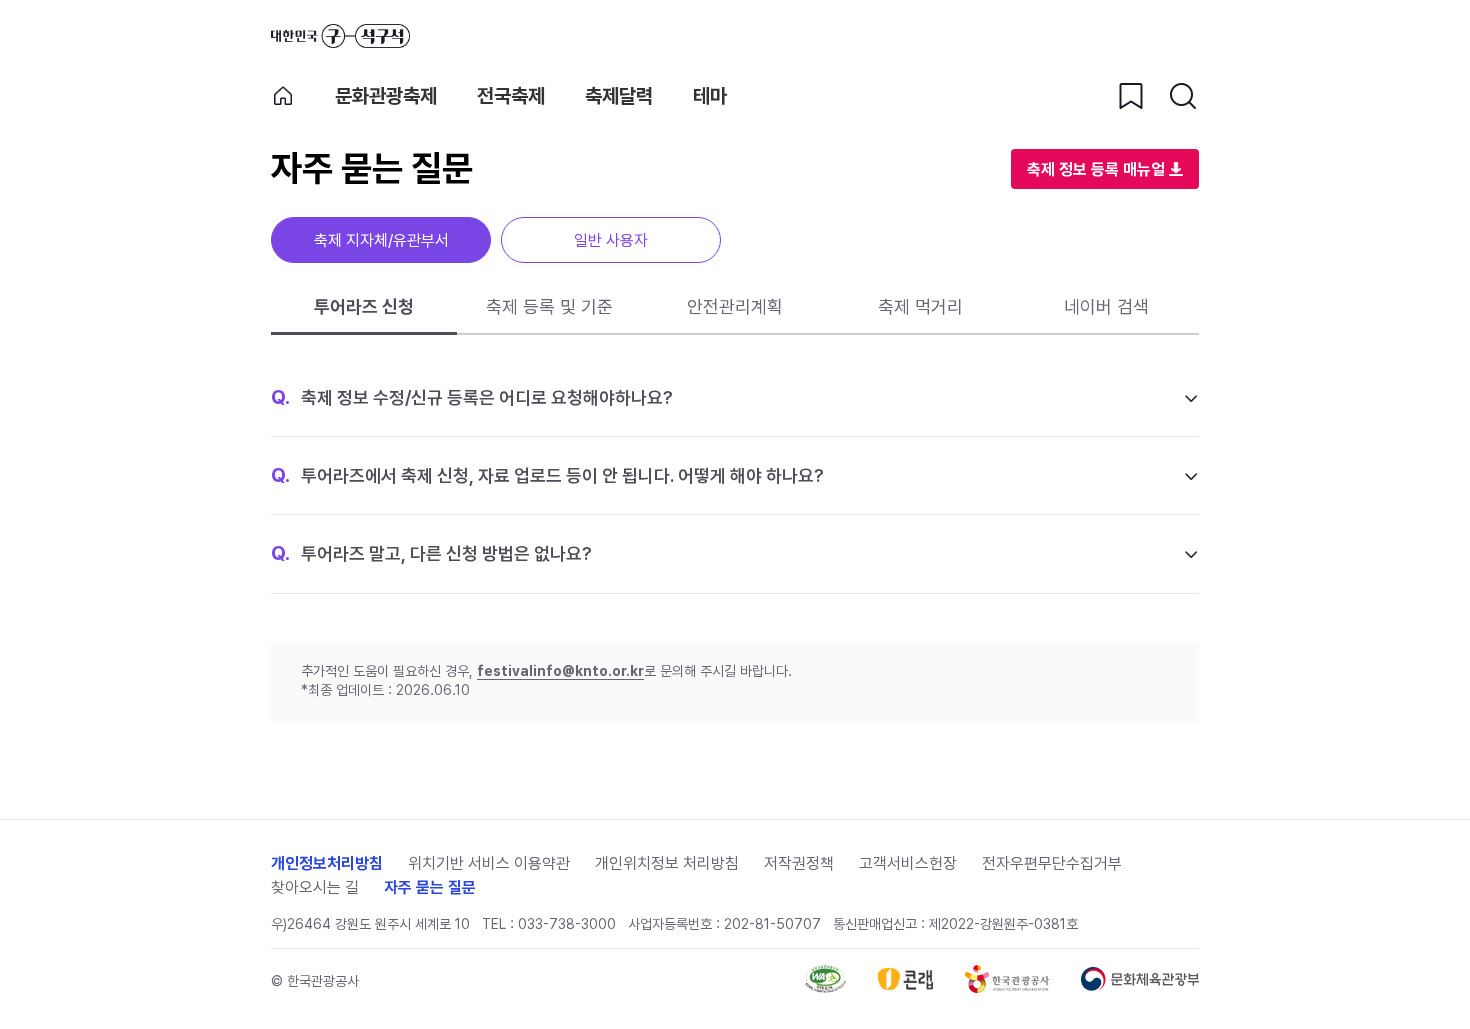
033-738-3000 (567, 924)
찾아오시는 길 (315, 887)
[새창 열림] (825, 987)
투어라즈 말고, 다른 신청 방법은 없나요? (431, 553)
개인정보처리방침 (327, 863)
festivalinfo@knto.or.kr (560, 671)
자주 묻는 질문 (430, 887)
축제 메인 (283, 96)
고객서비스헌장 (908, 863)
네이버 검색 (1106, 306)
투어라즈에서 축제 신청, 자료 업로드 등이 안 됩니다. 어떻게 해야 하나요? (547, 475)
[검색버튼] (1183, 96)
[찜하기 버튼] (1131, 96)
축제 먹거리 (920, 306)
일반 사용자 (611, 240)
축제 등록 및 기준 (549, 306)
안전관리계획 (735, 306)
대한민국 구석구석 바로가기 (340, 36)
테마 (710, 96)
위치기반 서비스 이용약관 (489, 863)
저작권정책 (799, 863)
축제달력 (619, 96)
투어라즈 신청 (364, 306)
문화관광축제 (386, 96)
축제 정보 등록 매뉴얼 (1096, 169)
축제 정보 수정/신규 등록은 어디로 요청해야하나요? (472, 397)
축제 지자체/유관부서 (381, 240)
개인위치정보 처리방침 (667, 863)
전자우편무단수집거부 (1052, 863)
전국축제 (511, 96)
